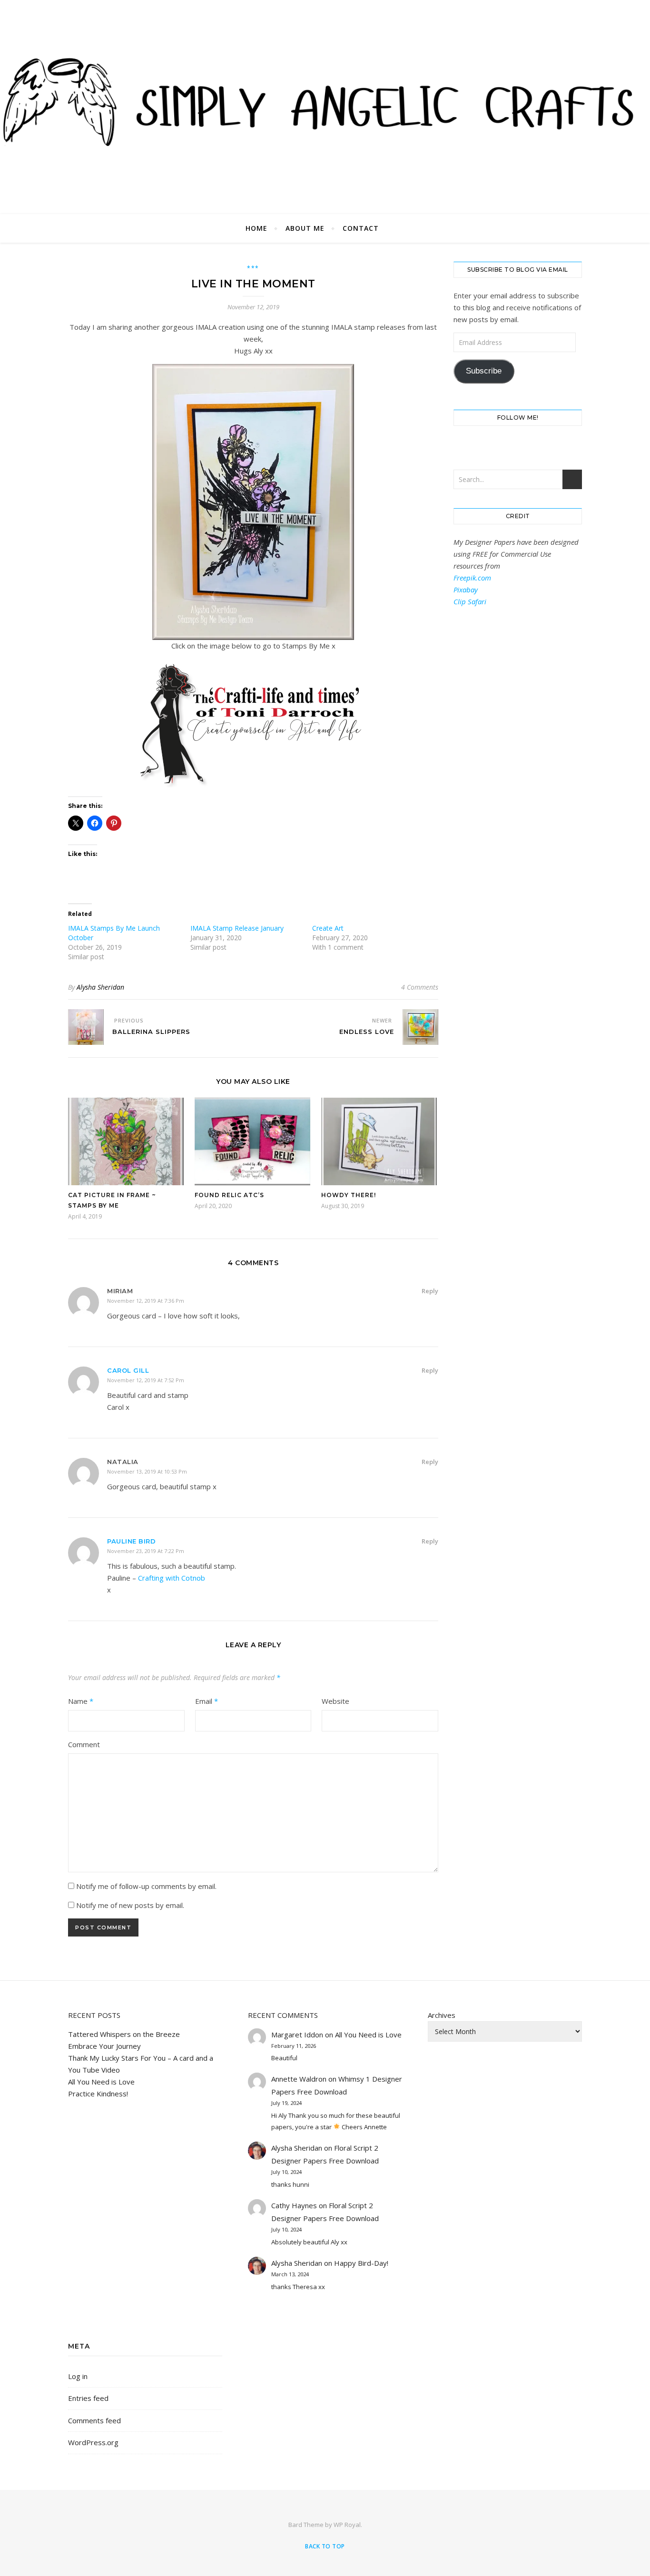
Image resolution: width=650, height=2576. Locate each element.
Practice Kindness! (98, 2094)
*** (253, 268)
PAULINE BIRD (131, 1541)
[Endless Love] (420, 1027)
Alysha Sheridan (100, 987)
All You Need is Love (101, 2082)
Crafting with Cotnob (172, 1578)
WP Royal (347, 2525)
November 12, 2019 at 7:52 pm (146, 1380)
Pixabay (466, 590)
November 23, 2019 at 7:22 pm (146, 1551)
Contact (361, 228)
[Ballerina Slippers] (86, 1027)
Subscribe (484, 371)
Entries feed (88, 2398)
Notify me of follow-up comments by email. (146, 1886)
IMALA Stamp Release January (237, 928)
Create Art (328, 928)
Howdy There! (349, 1195)
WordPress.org (93, 2442)
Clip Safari (470, 601)
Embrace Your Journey (104, 2046)
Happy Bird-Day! (361, 2263)
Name (81, 1701)
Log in (78, 2376)
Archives (442, 2015)
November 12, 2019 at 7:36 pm (146, 1301)
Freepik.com (472, 578)
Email (207, 1701)
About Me (305, 228)
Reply (430, 1291)
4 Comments (420, 987)
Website (335, 1701)
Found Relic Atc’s (229, 1195)
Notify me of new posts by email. (130, 1905)
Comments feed (94, 2420)
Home (256, 228)
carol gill (128, 1370)
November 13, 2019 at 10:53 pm (147, 1471)
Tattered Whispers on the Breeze (124, 2034)
